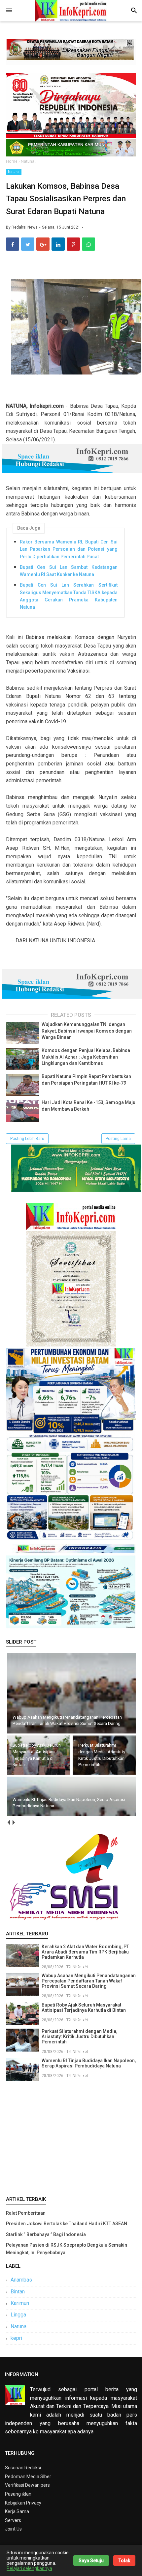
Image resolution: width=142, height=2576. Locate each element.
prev (8, 1823)
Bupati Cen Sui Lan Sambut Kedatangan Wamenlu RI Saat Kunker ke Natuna (69, 571)
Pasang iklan (18, 2494)
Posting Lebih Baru (27, 1139)
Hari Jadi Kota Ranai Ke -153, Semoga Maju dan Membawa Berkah (89, 1106)
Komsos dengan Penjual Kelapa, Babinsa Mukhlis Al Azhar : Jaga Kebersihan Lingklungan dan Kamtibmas (86, 1057)
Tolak (124, 2561)
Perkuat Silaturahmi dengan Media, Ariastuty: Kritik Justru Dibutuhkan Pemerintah (79, 2036)
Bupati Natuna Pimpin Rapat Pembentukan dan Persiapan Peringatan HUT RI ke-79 (86, 1080)
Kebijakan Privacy (23, 2503)
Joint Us (13, 2529)
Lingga (18, 2315)
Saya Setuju (91, 2561)
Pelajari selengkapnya (29, 2568)
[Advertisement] (71, 2137)
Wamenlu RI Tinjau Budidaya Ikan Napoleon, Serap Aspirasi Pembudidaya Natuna (89, 2063)
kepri (16, 2338)
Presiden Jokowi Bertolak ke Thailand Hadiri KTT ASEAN (67, 2224)
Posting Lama (118, 1139)
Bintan (18, 2292)
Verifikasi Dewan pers (27, 2485)
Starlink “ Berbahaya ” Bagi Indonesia (46, 2234)
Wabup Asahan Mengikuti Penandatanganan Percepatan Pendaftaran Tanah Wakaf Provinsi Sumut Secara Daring (89, 1981)
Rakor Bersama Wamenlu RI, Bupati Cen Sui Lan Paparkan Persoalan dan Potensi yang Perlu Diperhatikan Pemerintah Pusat (69, 549)
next (13, 1823)
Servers (13, 2520)
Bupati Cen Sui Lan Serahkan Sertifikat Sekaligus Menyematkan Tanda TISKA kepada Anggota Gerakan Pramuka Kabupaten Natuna (69, 596)
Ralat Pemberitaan (26, 2213)
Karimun (20, 2303)
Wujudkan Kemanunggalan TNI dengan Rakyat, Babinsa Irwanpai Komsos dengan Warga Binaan (87, 1031)
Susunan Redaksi (23, 2468)
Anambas (21, 2280)
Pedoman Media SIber (28, 2477)
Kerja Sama (17, 2511)
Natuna (14, 172)
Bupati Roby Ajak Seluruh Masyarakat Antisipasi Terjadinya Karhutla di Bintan (84, 2008)
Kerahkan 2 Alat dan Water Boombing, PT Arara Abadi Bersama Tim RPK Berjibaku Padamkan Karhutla (85, 1952)
